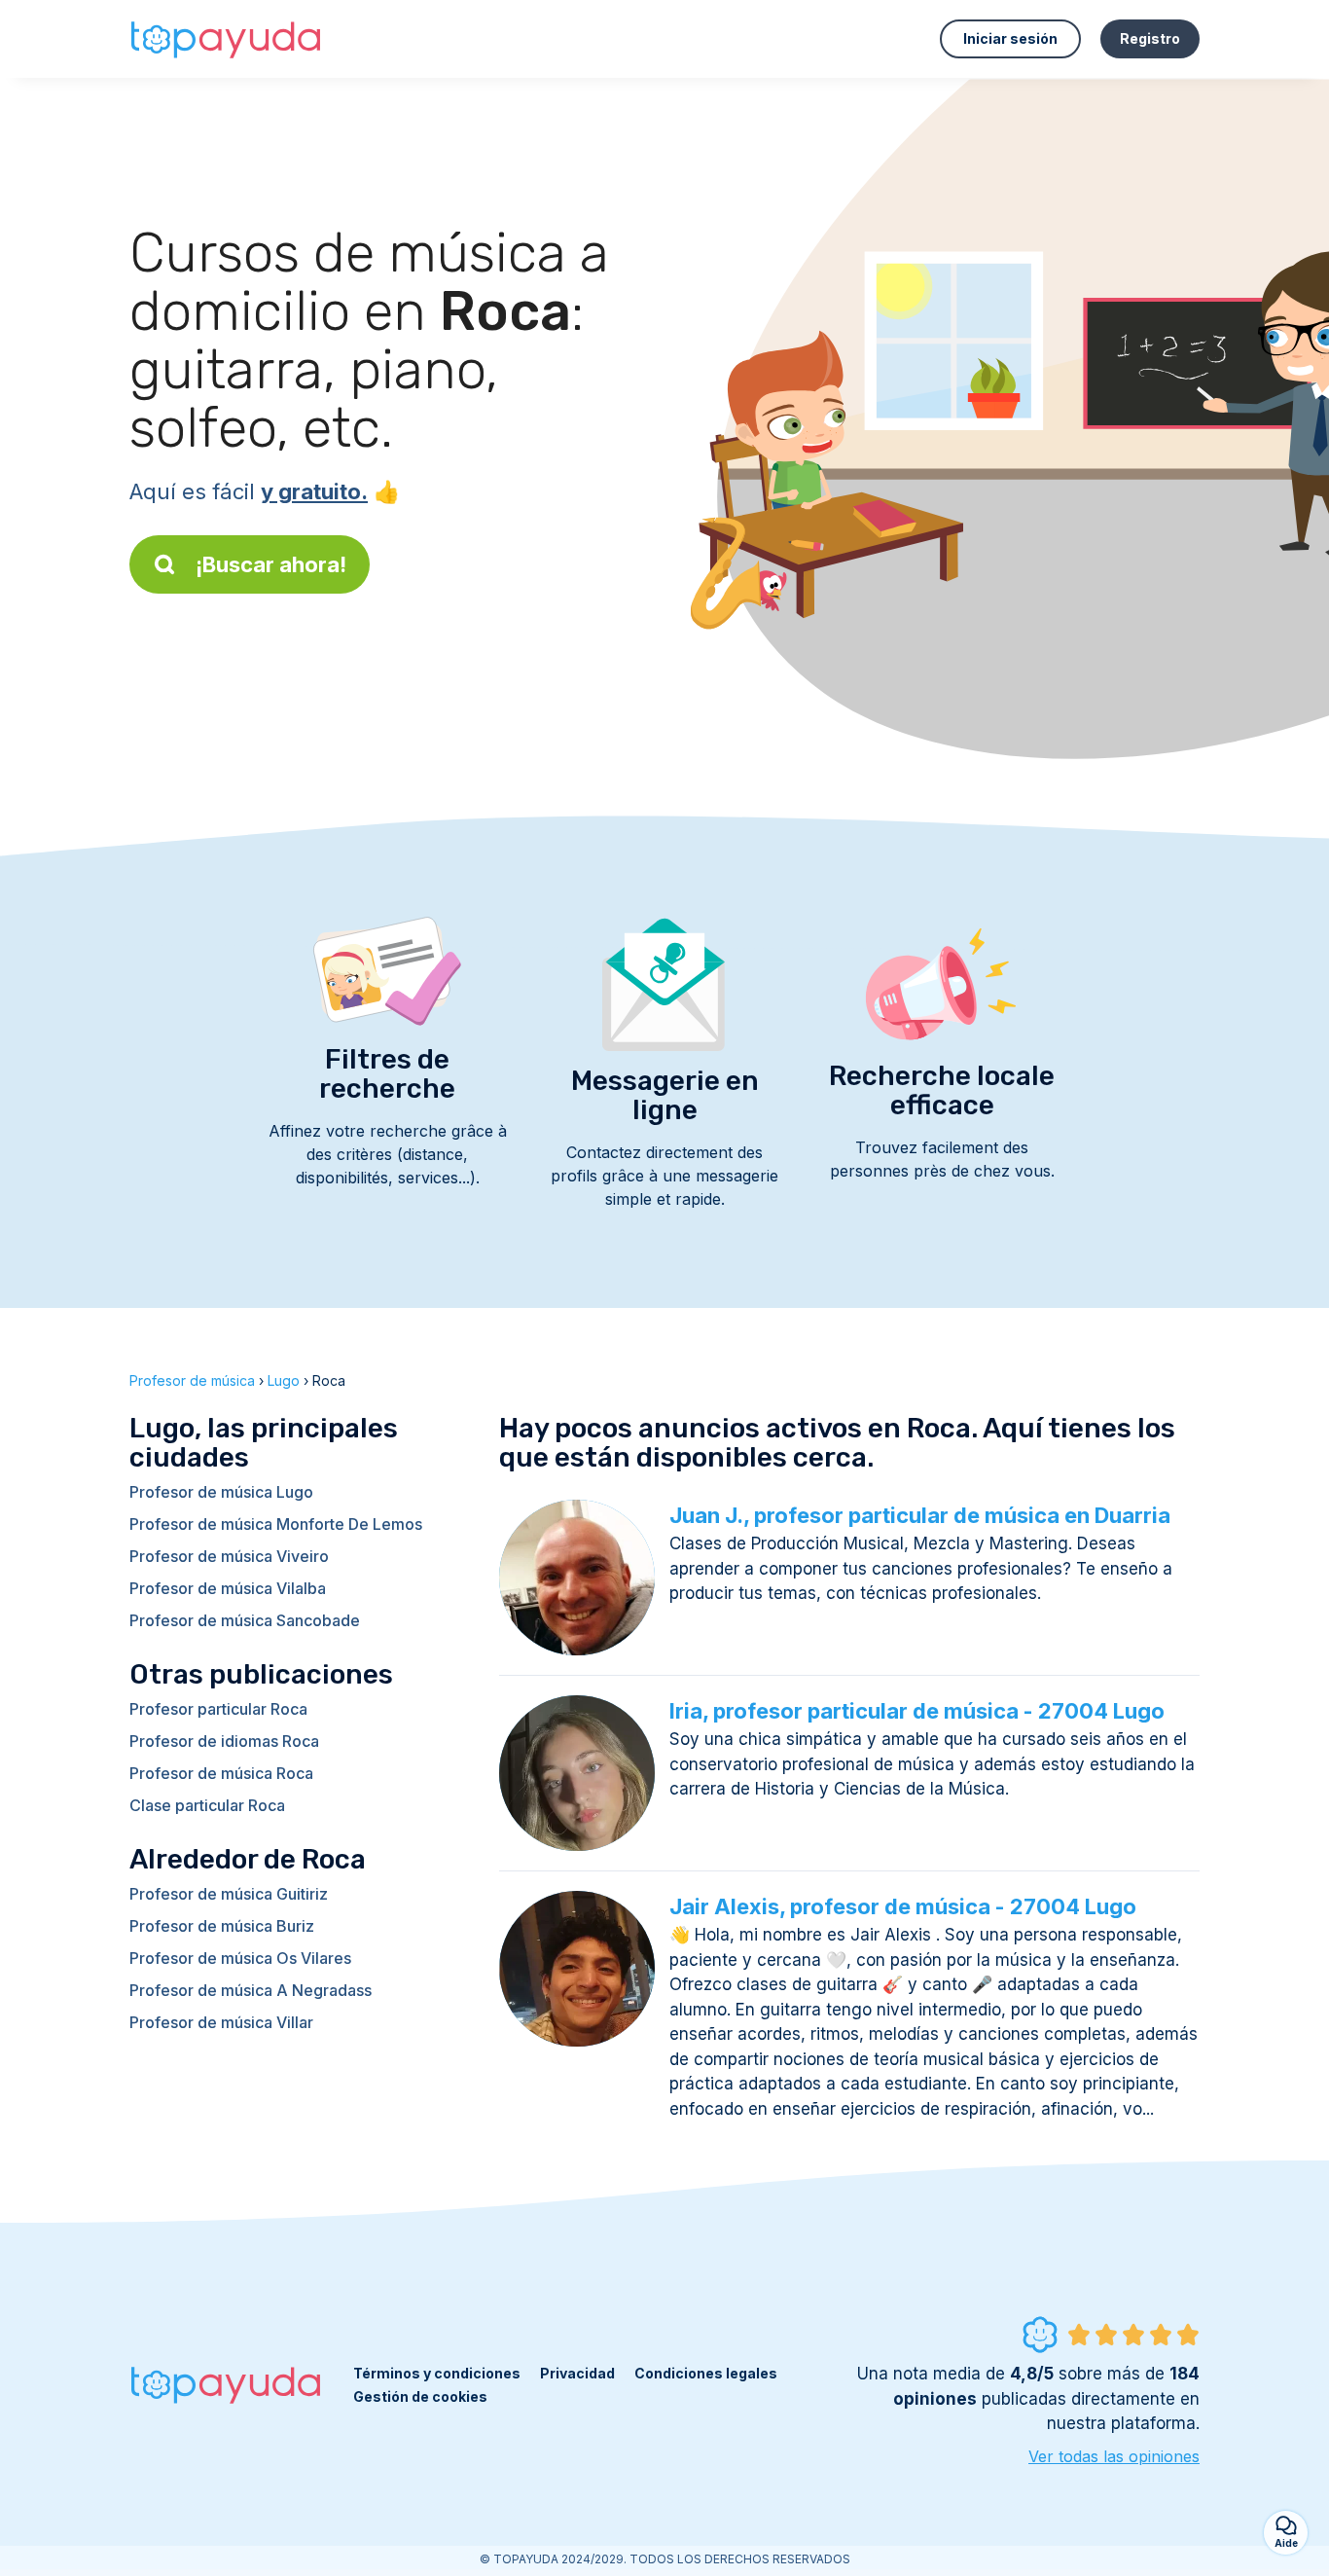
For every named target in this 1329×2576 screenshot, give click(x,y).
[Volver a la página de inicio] (227, 39)
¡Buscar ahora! (271, 564)
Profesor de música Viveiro (229, 1556)
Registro (1150, 38)
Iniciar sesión (1010, 38)
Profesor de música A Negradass (251, 1990)
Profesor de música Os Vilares (240, 1958)
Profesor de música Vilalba (228, 1588)
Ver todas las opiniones (1114, 2456)
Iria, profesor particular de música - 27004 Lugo (917, 1711)
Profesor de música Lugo (221, 1492)
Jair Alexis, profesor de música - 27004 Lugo (903, 1906)
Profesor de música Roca (221, 1773)
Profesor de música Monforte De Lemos (276, 1524)
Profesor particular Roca (218, 1709)
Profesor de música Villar (221, 2022)
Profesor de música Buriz (222, 1926)
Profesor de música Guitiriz (229, 1894)
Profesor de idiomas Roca (224, 1741)
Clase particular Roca (207, 1805)
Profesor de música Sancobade (245, 1620)
